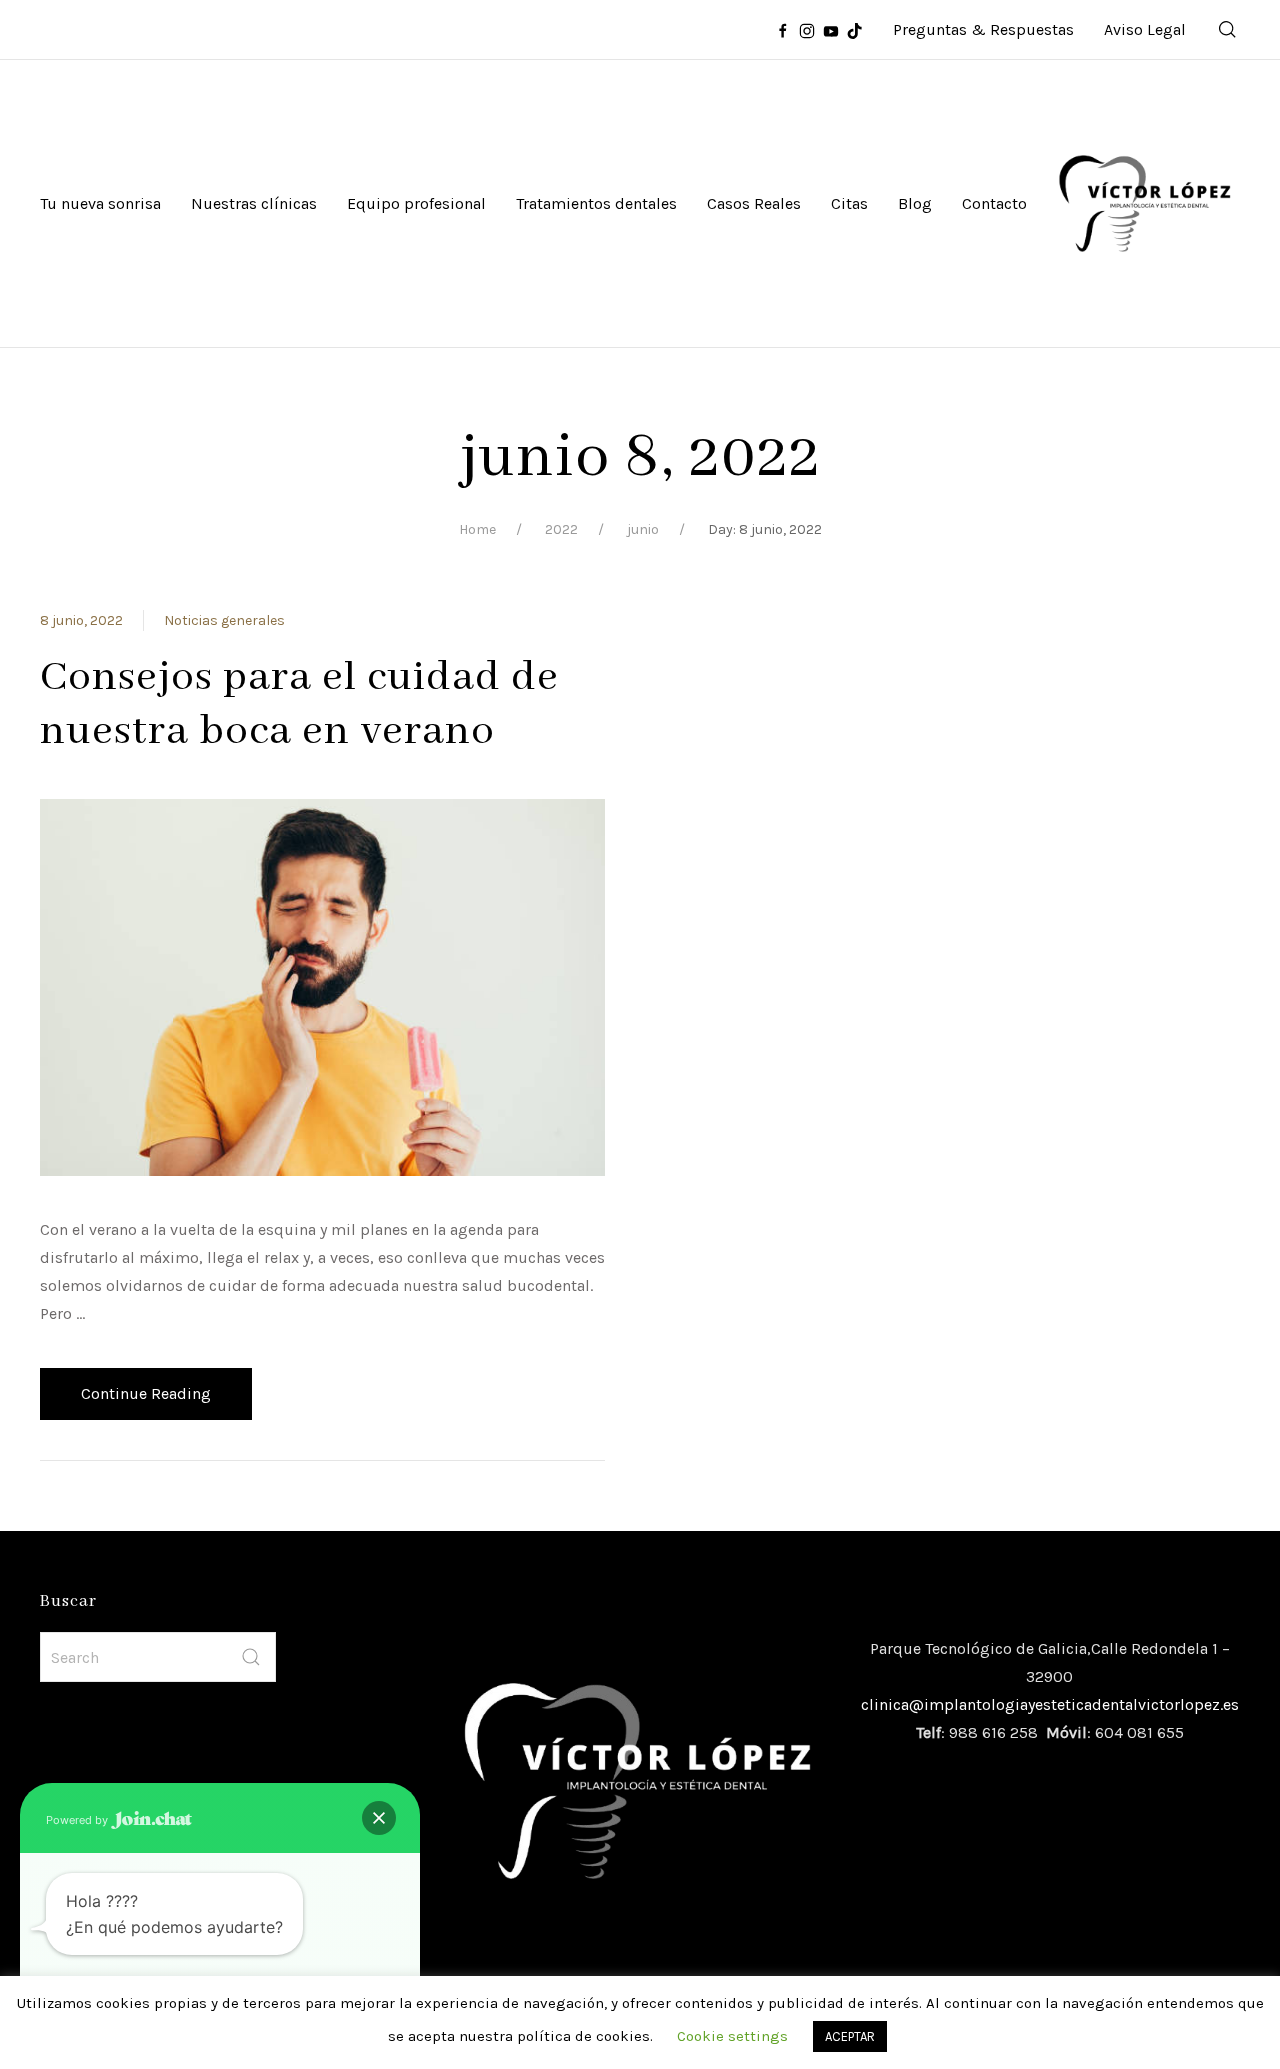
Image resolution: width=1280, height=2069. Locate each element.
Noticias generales (224, 620)
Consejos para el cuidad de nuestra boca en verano (299, 704)
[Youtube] (831, 30)
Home (477, 529)
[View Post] (322, 986)
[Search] (1228, 30)
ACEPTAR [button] (850, 2036)
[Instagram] (807, 30)
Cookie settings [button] (732, 2036)
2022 (561, 529)
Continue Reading (146, 1393)
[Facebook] (783, 30)
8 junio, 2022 (81, 620)
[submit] (251, 1657)
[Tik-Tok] (855, 30)
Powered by (78, 1820)
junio (643, 529)
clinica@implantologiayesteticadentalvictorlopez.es (1050, 1704)
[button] (379, 1818)
